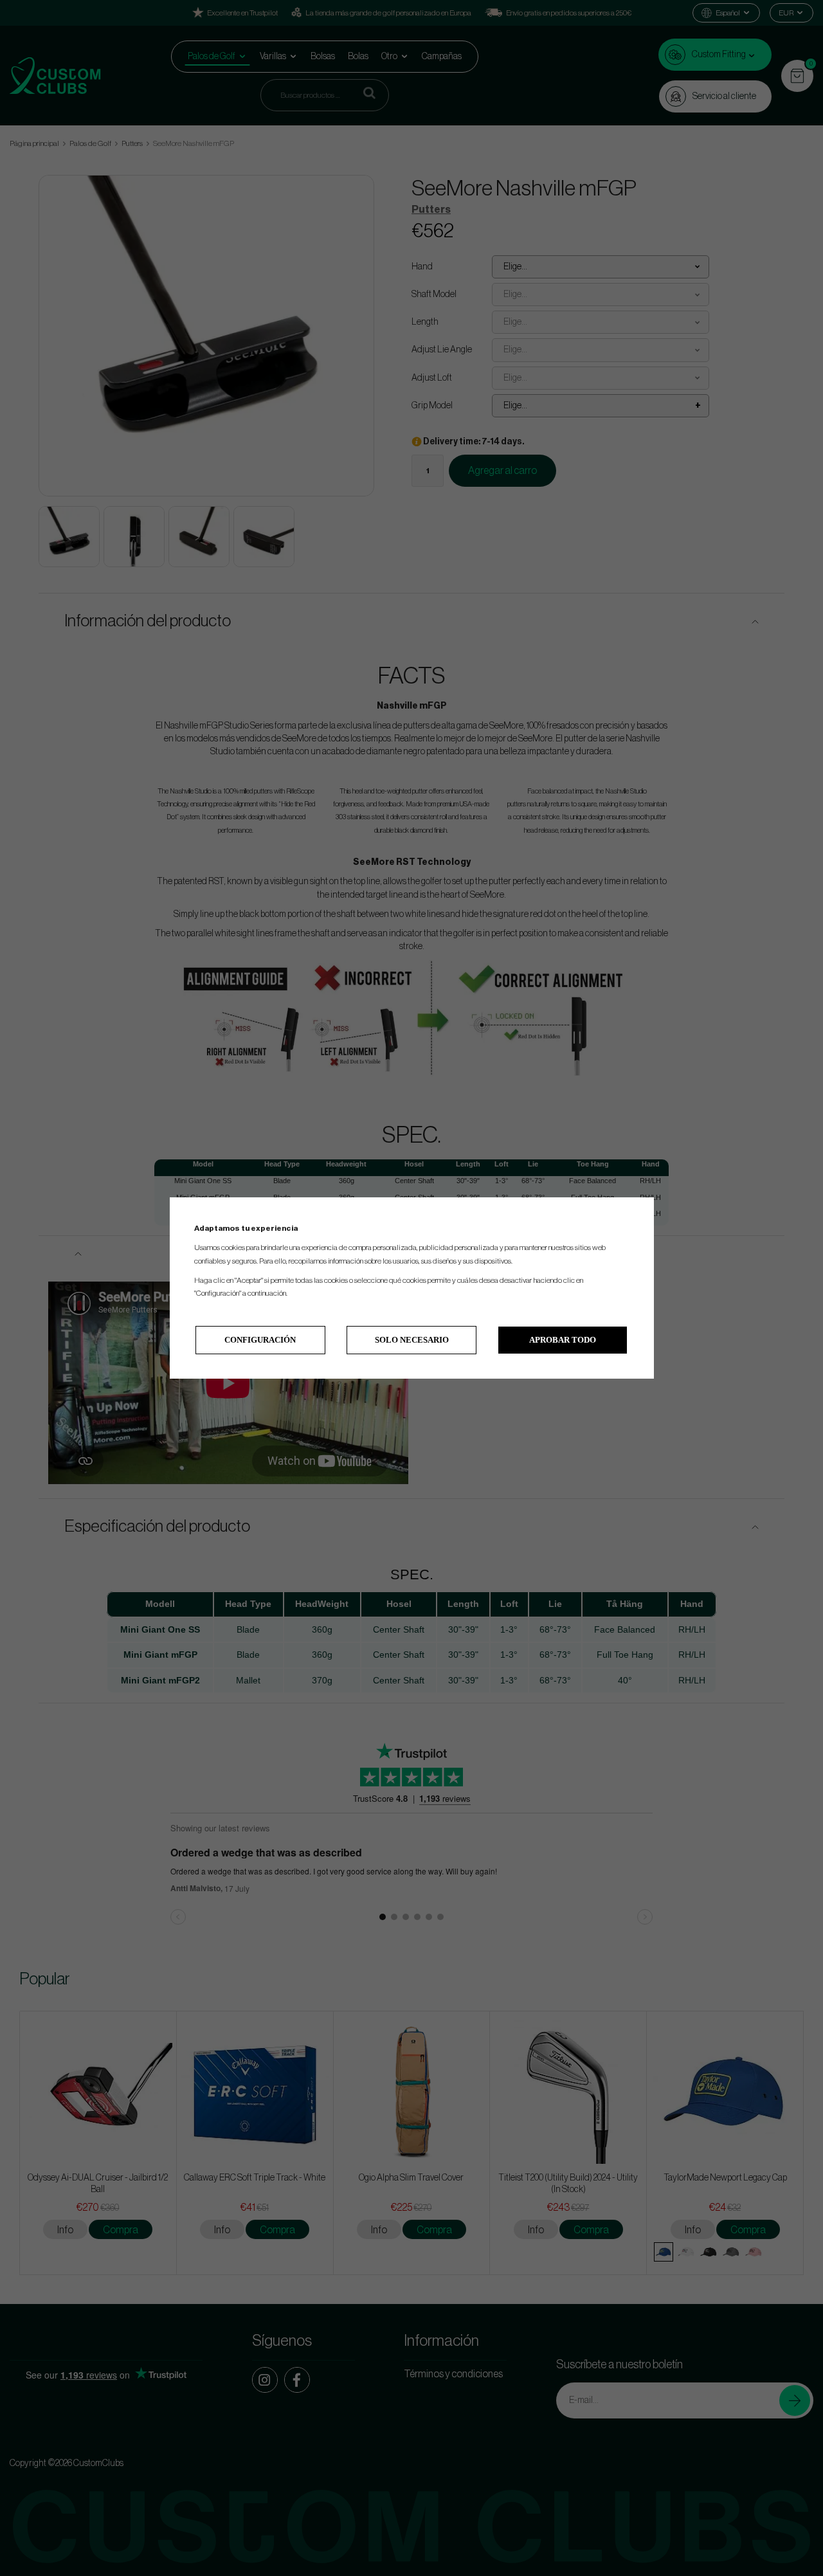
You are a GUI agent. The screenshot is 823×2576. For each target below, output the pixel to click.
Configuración (260, 1340)
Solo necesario (412, 1340)
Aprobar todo (563, 1340)
